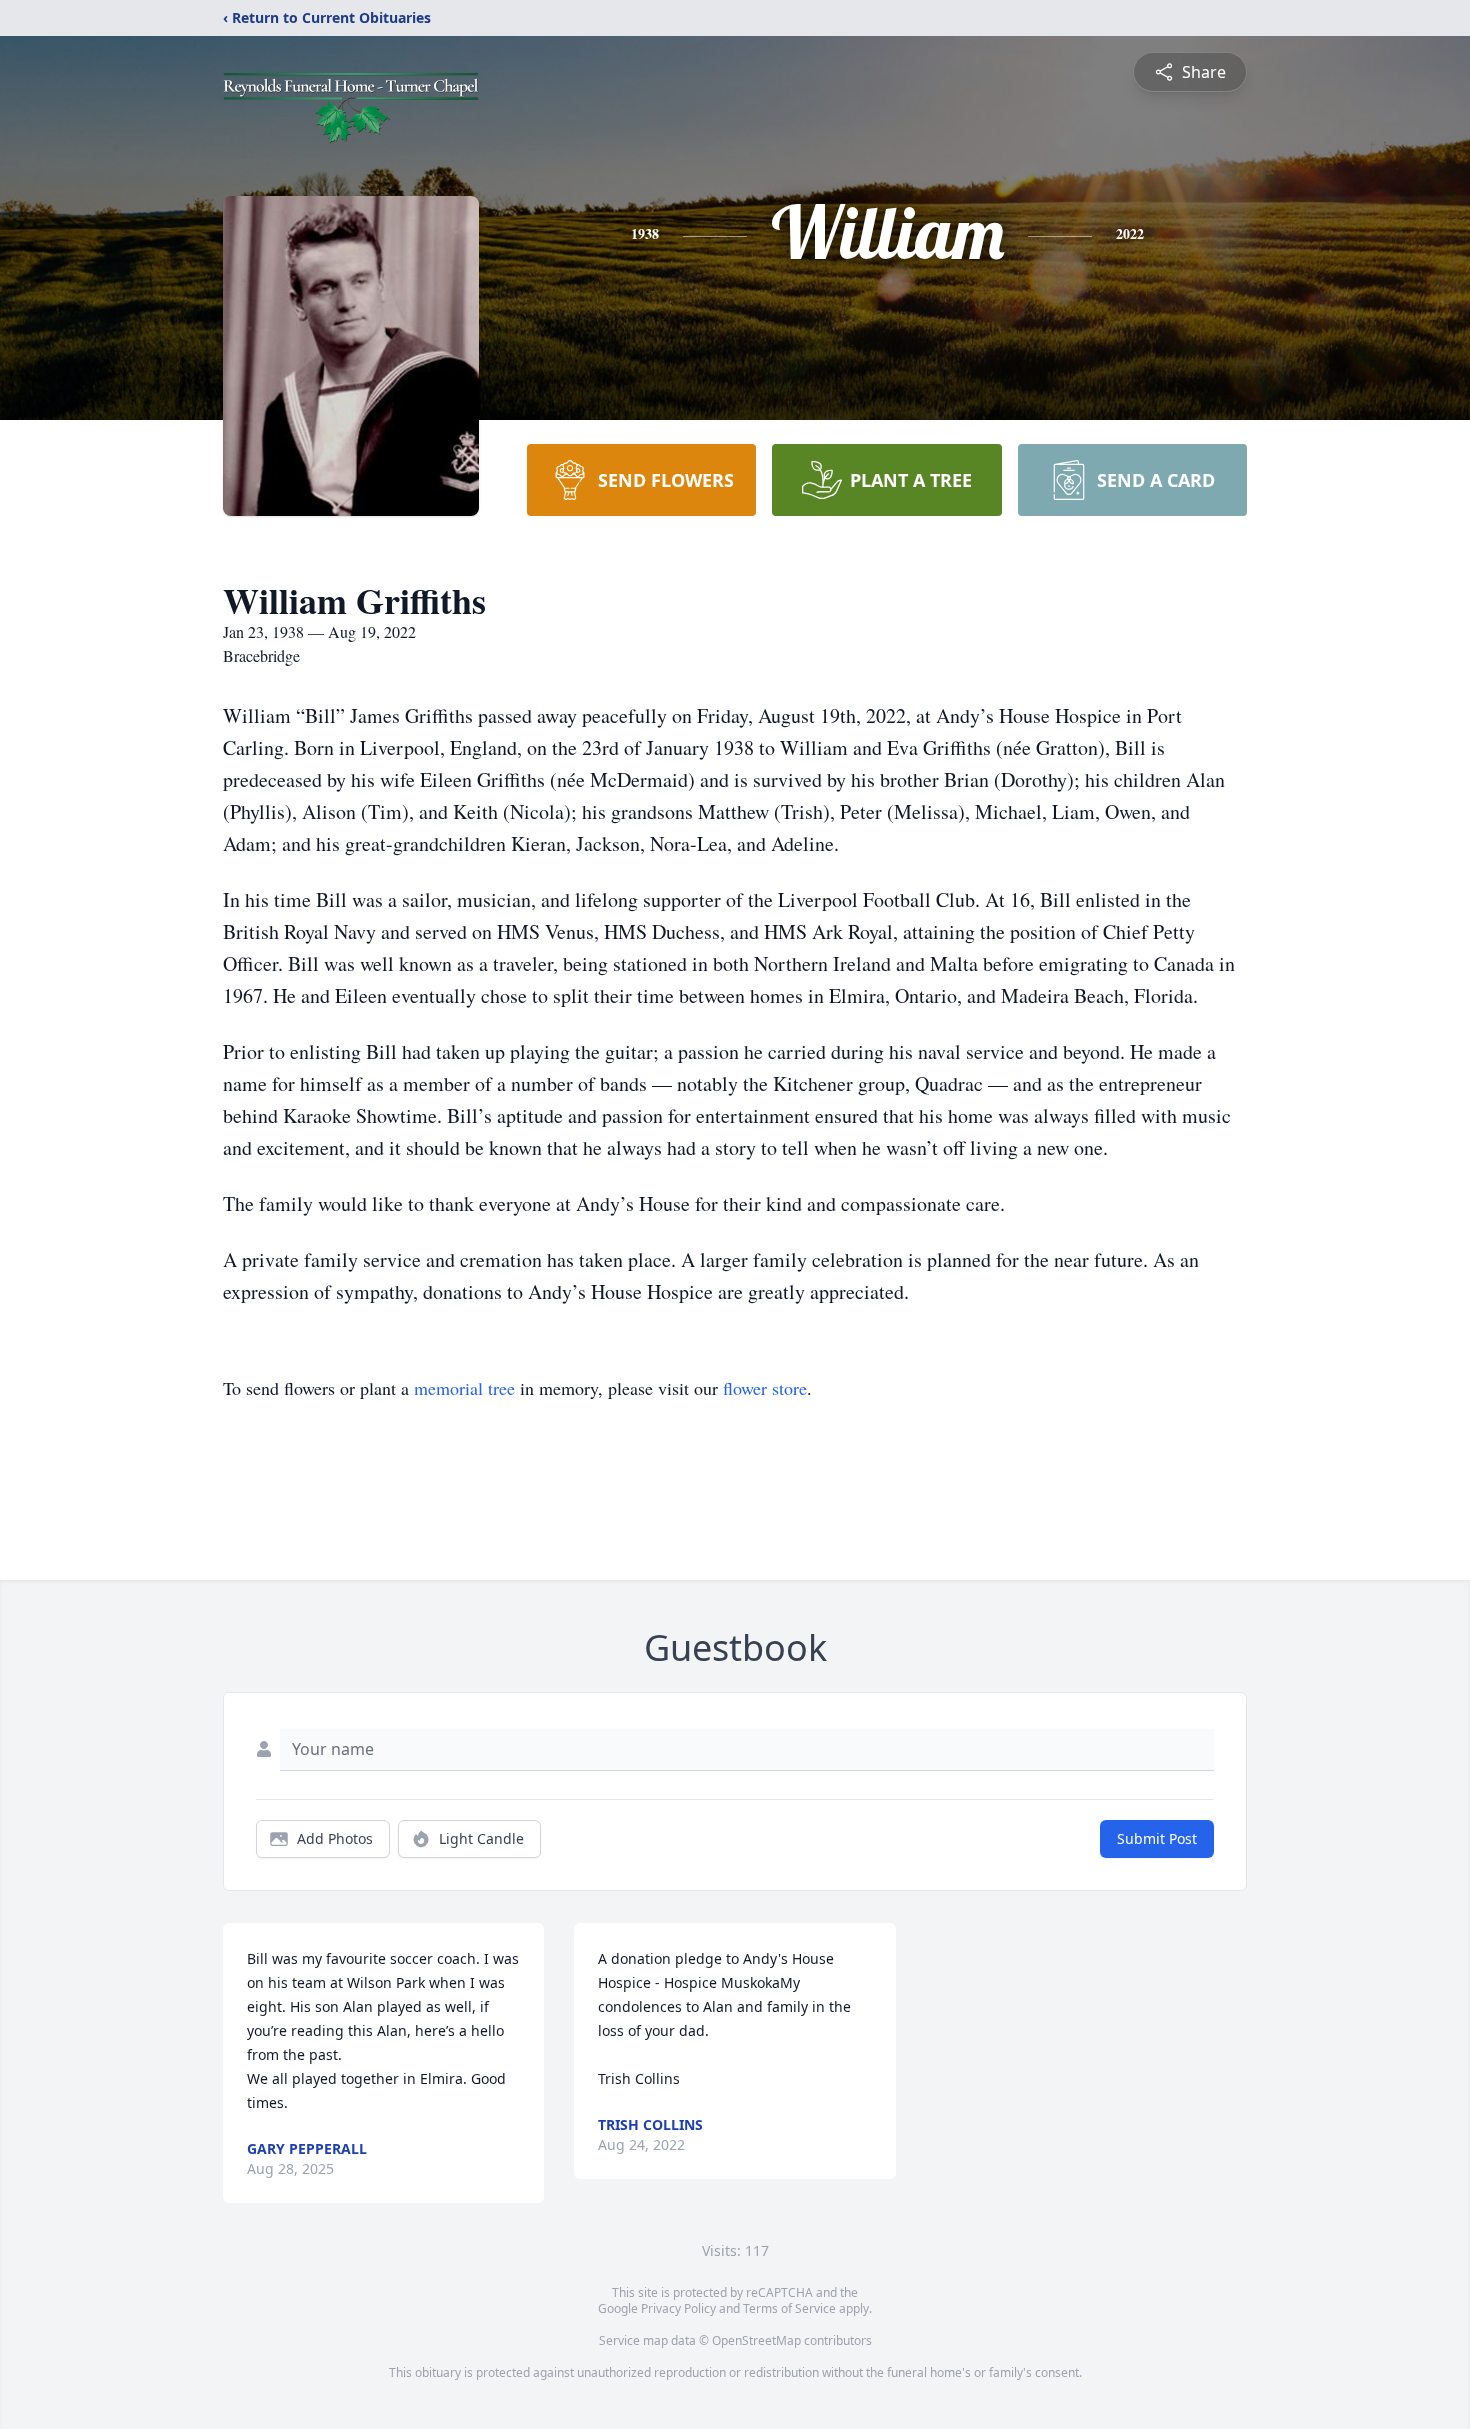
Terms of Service (789, 2308)
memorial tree (464, 1388)
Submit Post (1157, 1838)
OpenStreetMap (756, 2340)
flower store (765, 1388)
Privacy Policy (678, 2308)
